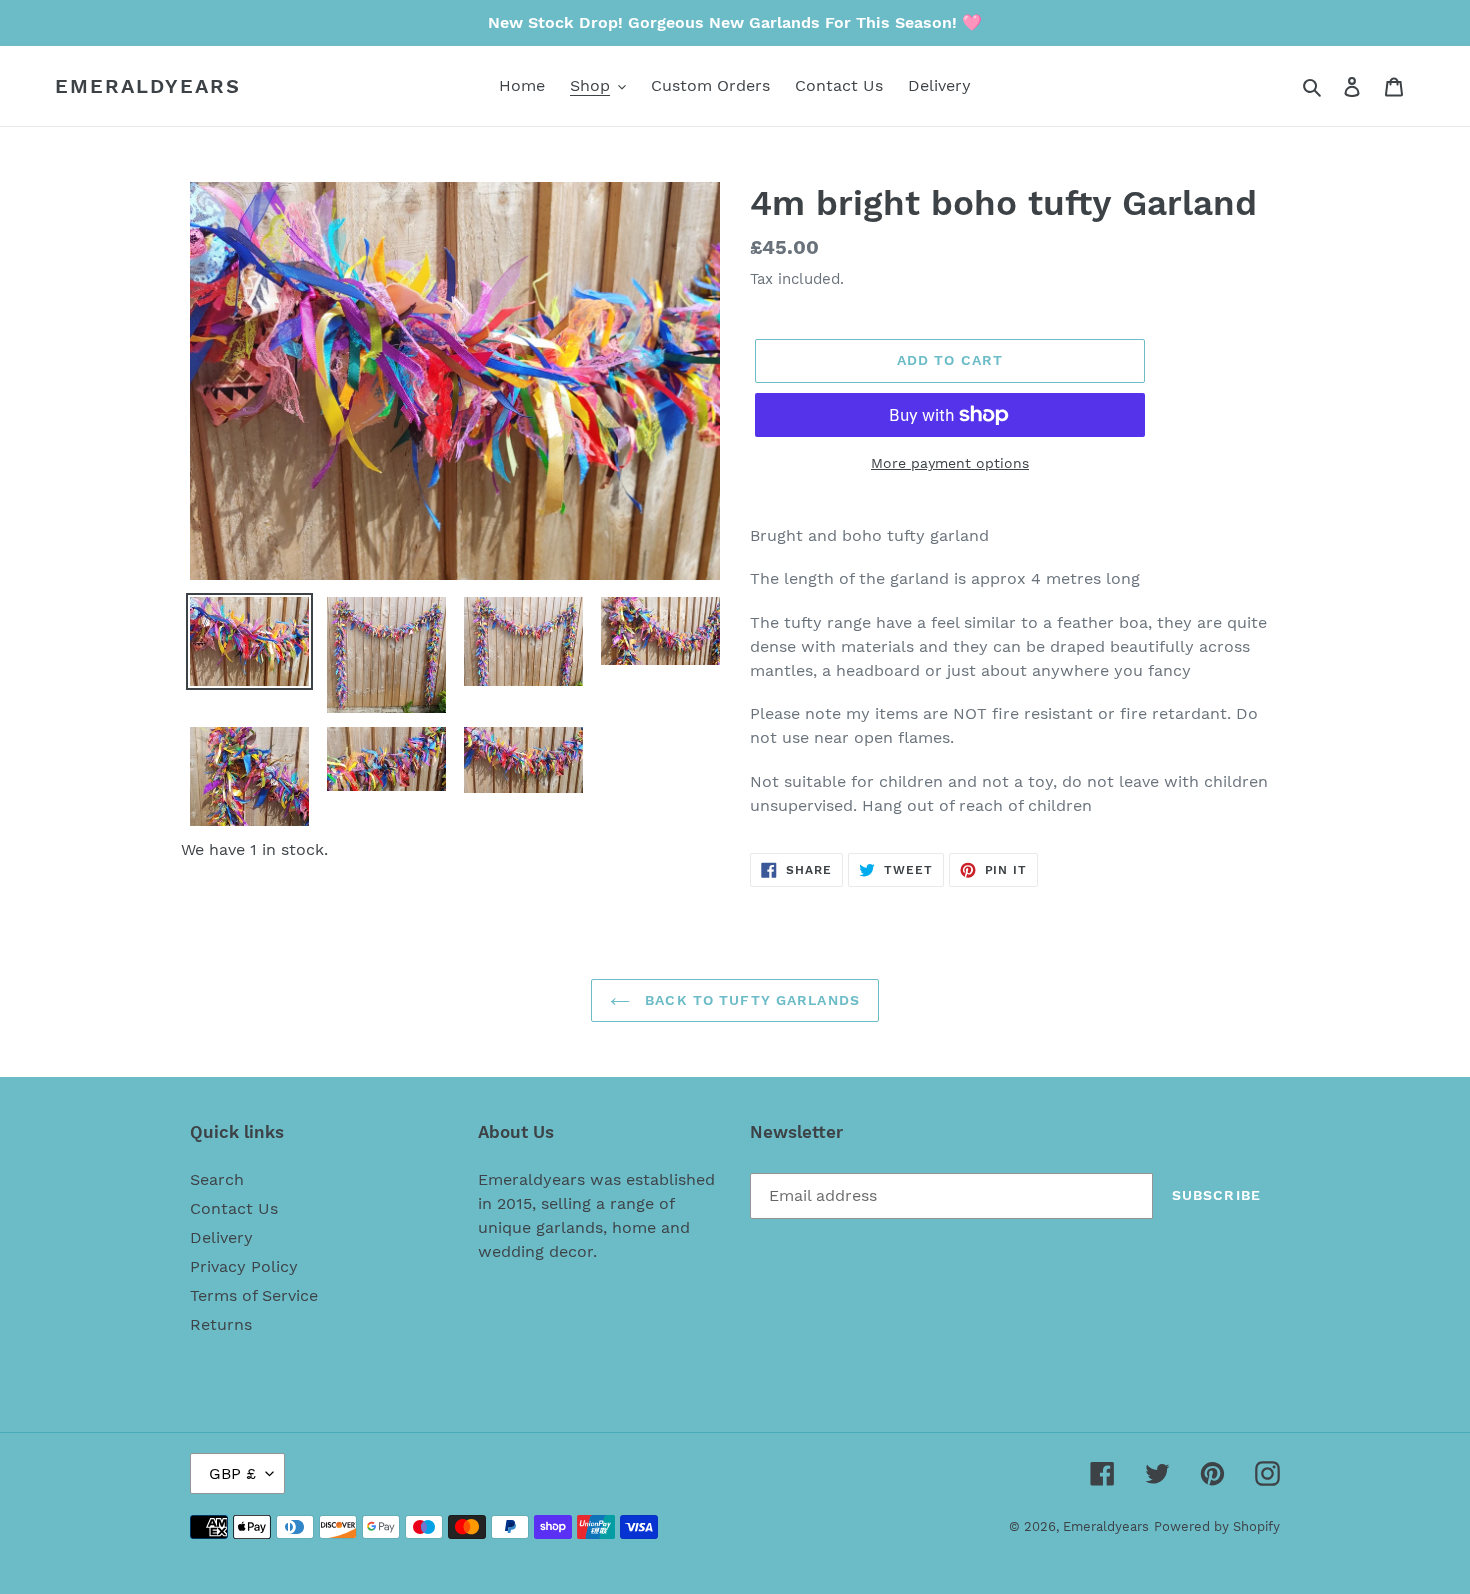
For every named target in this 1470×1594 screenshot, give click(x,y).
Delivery (221, 1237)
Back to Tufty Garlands (750, 1000)
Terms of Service (254, 1295)
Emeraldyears (148, 86)
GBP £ (232, 1473)
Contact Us (234, 1208)
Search (217, 1179)
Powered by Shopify (1217, 1526)
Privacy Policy (244, 1266)
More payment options (950, 463)
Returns (221, 1324)
